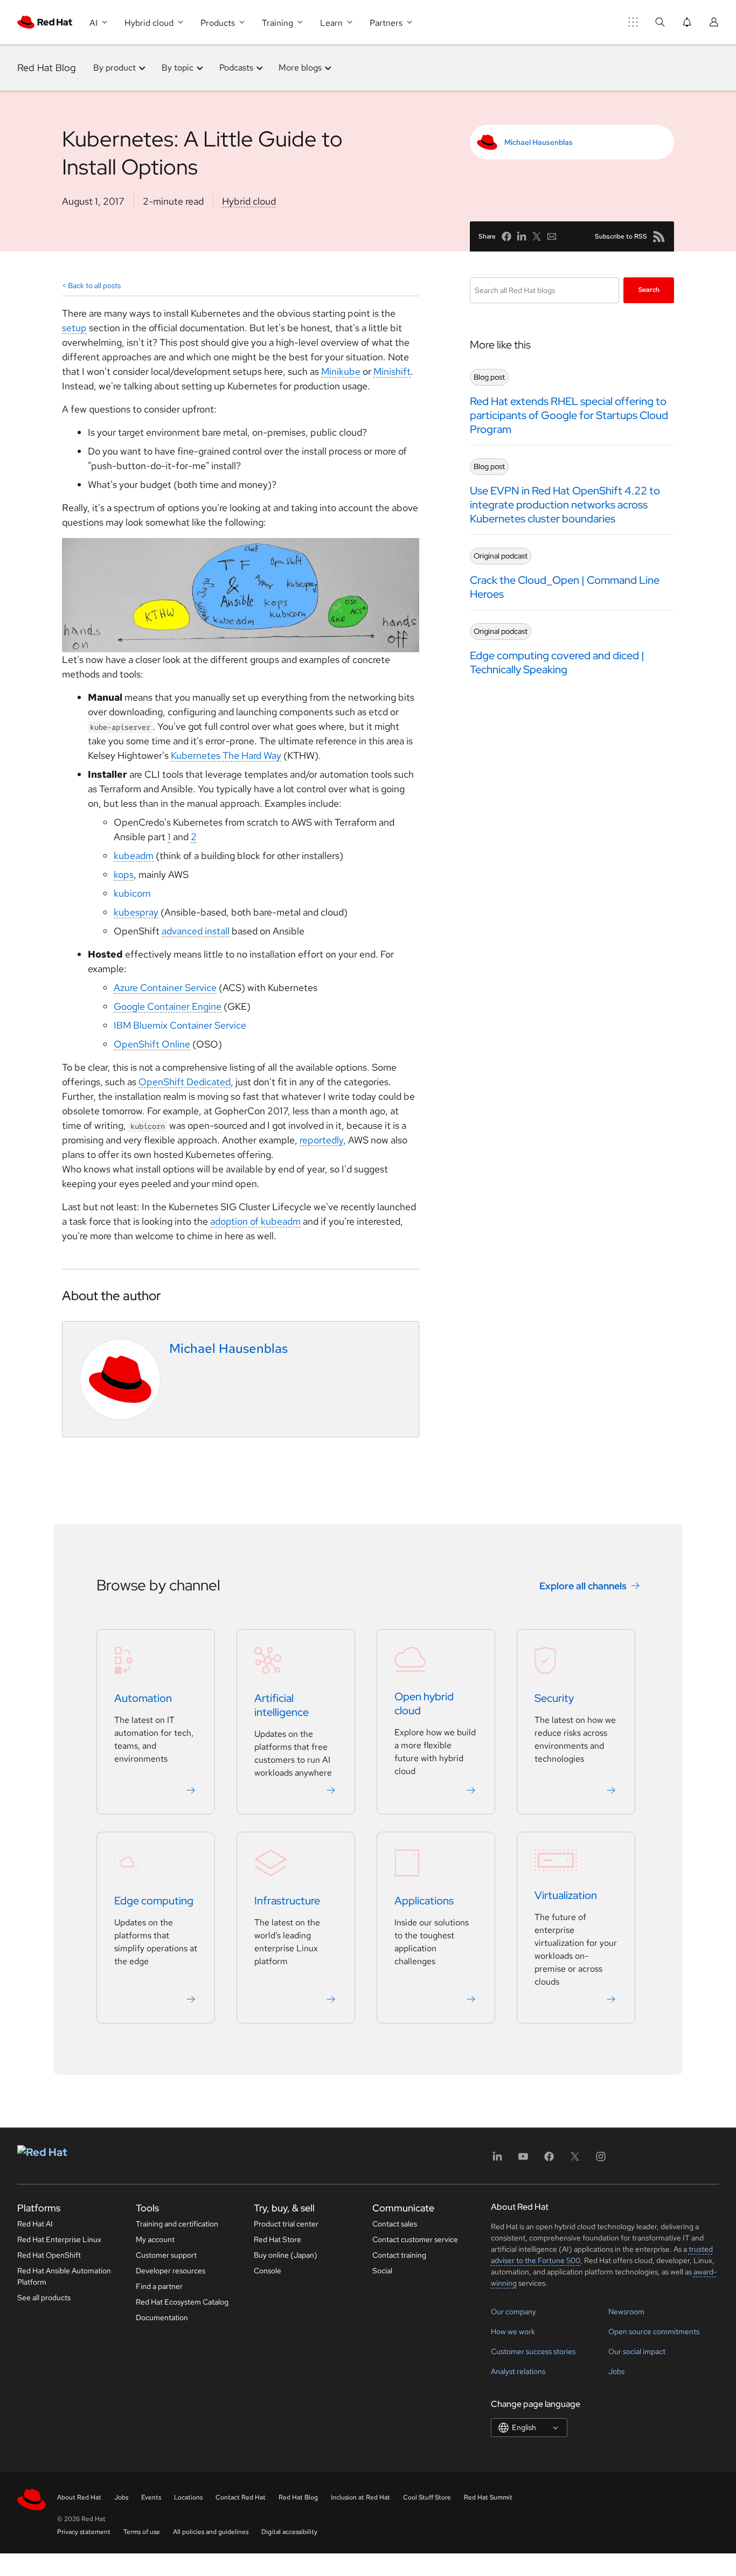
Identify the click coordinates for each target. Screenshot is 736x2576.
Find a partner (159, 2286)
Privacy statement (84, 2532)
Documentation (162, 2317)
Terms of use (142, 2532)
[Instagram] (601, 2160)
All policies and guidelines (211, 2532)
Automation (143, 1699)
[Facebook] (549, 2160)
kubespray (136, 912)
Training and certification (177, 2224)
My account (155, 2239)
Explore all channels (583, 1586)
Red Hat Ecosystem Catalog (182, 2302)
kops (124, 874)
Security (554, 1699)
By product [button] (114, 68)
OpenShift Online (152, 1044)
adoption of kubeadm (255, 1221)
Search (649, 290)
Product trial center (286, 2224)
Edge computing (154, 1901)
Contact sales (395, 2224)
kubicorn (132, 893)
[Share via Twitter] (537, 236)
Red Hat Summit (488, 2497)
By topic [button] (178, 68)
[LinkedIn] (497, 2160)
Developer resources (171, 2271)
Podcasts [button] (236, 68)
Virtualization (566, 1896)
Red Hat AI (35, 2224)
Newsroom (626, 2312)
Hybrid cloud (249, 201)
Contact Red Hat (241, 2497)
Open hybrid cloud (424, 1704)
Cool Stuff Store (427, 2497)
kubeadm (134, 856)
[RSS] (659, 236)
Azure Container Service (165, 987)
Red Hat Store (277, 2239)
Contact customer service (415, 2239)
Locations (188, 2497)
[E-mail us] (552, 236)
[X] (575, 2160)
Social (382, 2271)
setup (74, 328)
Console (268, 2271)
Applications (424, 1901)
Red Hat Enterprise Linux (59, 2239)
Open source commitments (654, 2331)
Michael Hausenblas (539, 142)
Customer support (166, 2255)
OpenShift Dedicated (185, 1082)
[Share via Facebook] (506, 236)
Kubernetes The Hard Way (226, 755)
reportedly (321, 1140)
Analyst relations (518, 2371)
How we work (513, 2331)
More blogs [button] (300, 68)
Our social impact (637, 2351)
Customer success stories (533, 2351)
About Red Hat (79, 2497)
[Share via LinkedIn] (522, 236)
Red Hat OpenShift (49, 2255)
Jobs (616, 2371)
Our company (513, 2312)
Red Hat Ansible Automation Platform (64, 2276)
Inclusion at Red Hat (360, 2497)
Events (151, 2497)
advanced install (196, 931)
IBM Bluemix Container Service (180, 1025)
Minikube (341, 371)
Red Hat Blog (47, 68)
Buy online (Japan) (286, 2255)
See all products (44, 2298)
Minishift (392, 371)
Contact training (399, 2255)
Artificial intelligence (282, 1706)
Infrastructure (287, 1901)
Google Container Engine (168, 1006)
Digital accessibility (289, 2532)
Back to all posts (94, 285)
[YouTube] (523, 2160)
